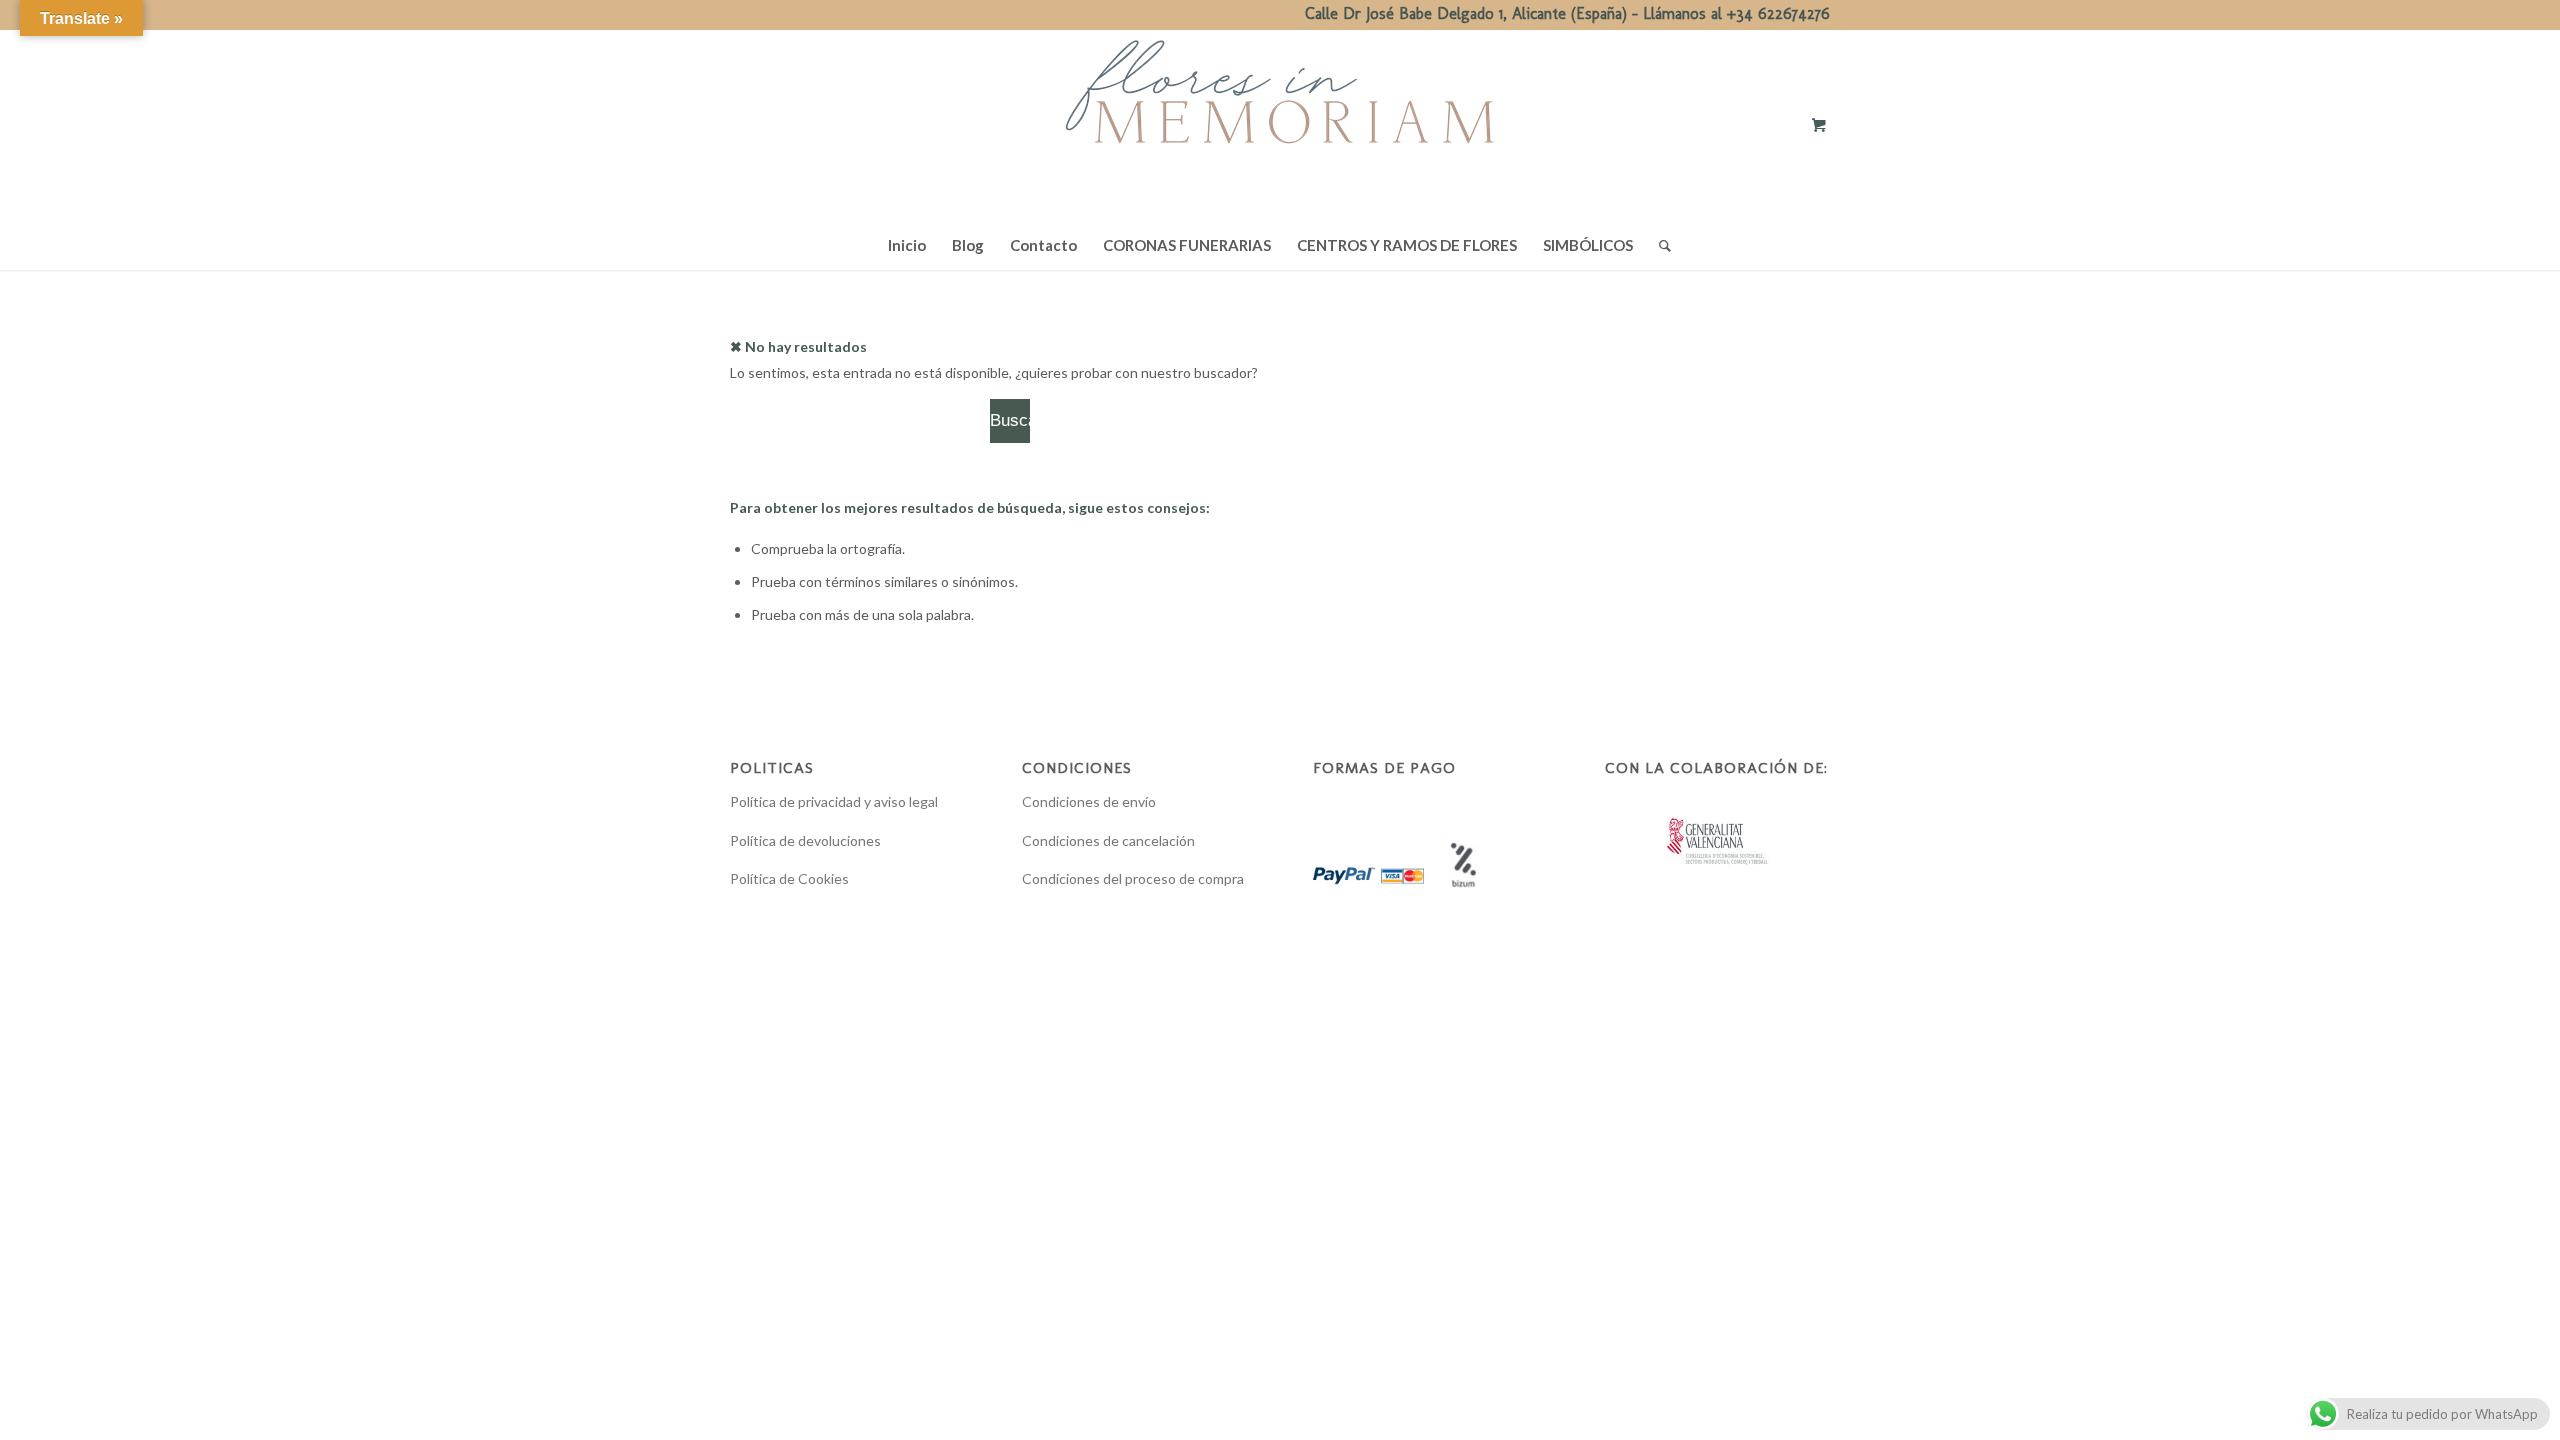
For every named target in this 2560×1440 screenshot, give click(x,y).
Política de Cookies (789, 878)
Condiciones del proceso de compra (1133, 878)
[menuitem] (907, 245)
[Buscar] (1658, 245)
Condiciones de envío (1089, 801)
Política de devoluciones (805, 840)
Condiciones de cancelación (1108, 840)
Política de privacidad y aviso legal (834, 801)
